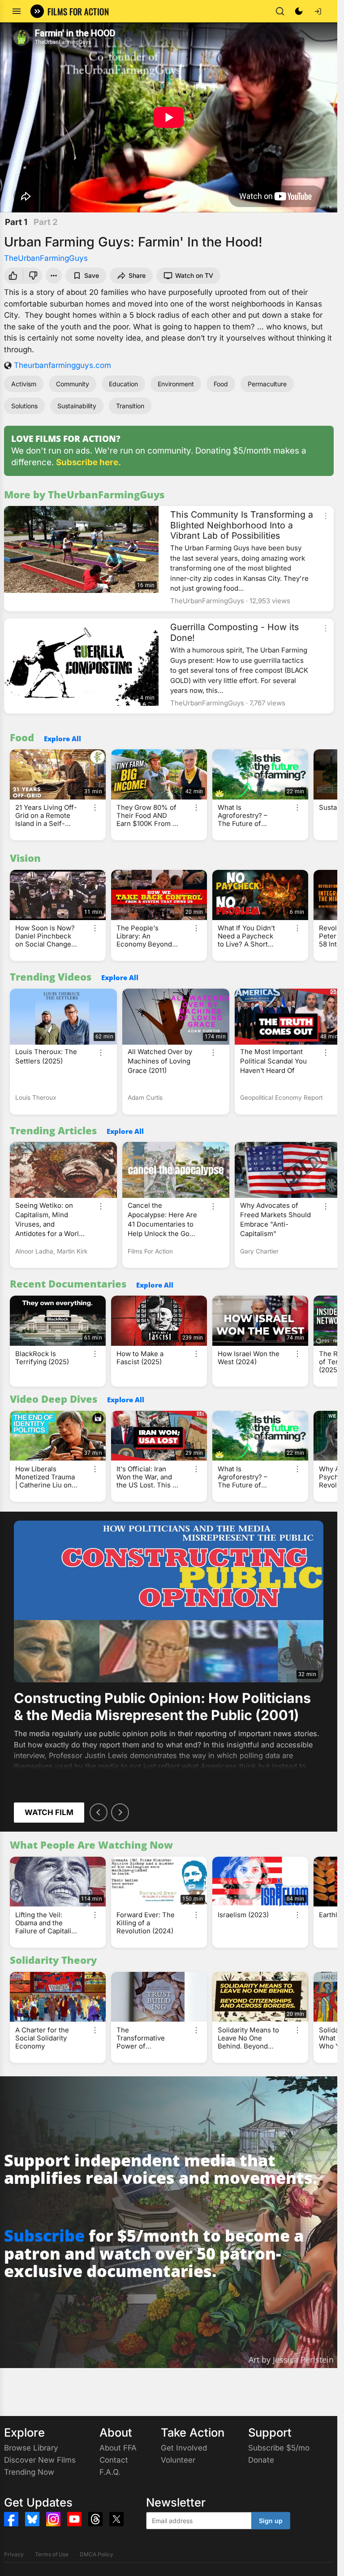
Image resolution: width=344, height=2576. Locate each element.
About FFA (118, 2448)
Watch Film (49, 1812)
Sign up (271, 2521)
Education (123, 384)
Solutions (24, 406)
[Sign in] (318, 11)
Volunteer (178, 2460)
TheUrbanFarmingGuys (46, 258)
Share (137, 275)
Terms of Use (52, 2554)
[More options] (326, 516)
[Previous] (99, 1812)
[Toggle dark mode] (299, 11)
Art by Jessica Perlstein (291, 2360)
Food (221, 384)
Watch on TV (194, 275)
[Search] (280, 11)
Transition (130, 406)
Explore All (62, 739)
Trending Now (29, 2472)
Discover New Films (40, 2460)
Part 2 (46, 222)
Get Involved (184, 2448)
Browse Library (31, 2448)
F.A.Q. (110, 2472)
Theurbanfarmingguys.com (62, 365)
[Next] (120, 1812)
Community (73, 384)
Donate (261, 2460)
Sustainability (77, 406)
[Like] (12, 276)
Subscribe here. (88, 462)
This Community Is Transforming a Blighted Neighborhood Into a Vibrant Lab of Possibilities (242, 525)
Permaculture (267, 384)
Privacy (14, 2554)
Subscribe (44, 2236)
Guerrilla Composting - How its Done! (234, 632)
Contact (114, 2460)
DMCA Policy (97, 2554)
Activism (24, 384)
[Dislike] (34, 276)
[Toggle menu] (17, 11)
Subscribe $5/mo (279, 2448)
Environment (176, 384)
